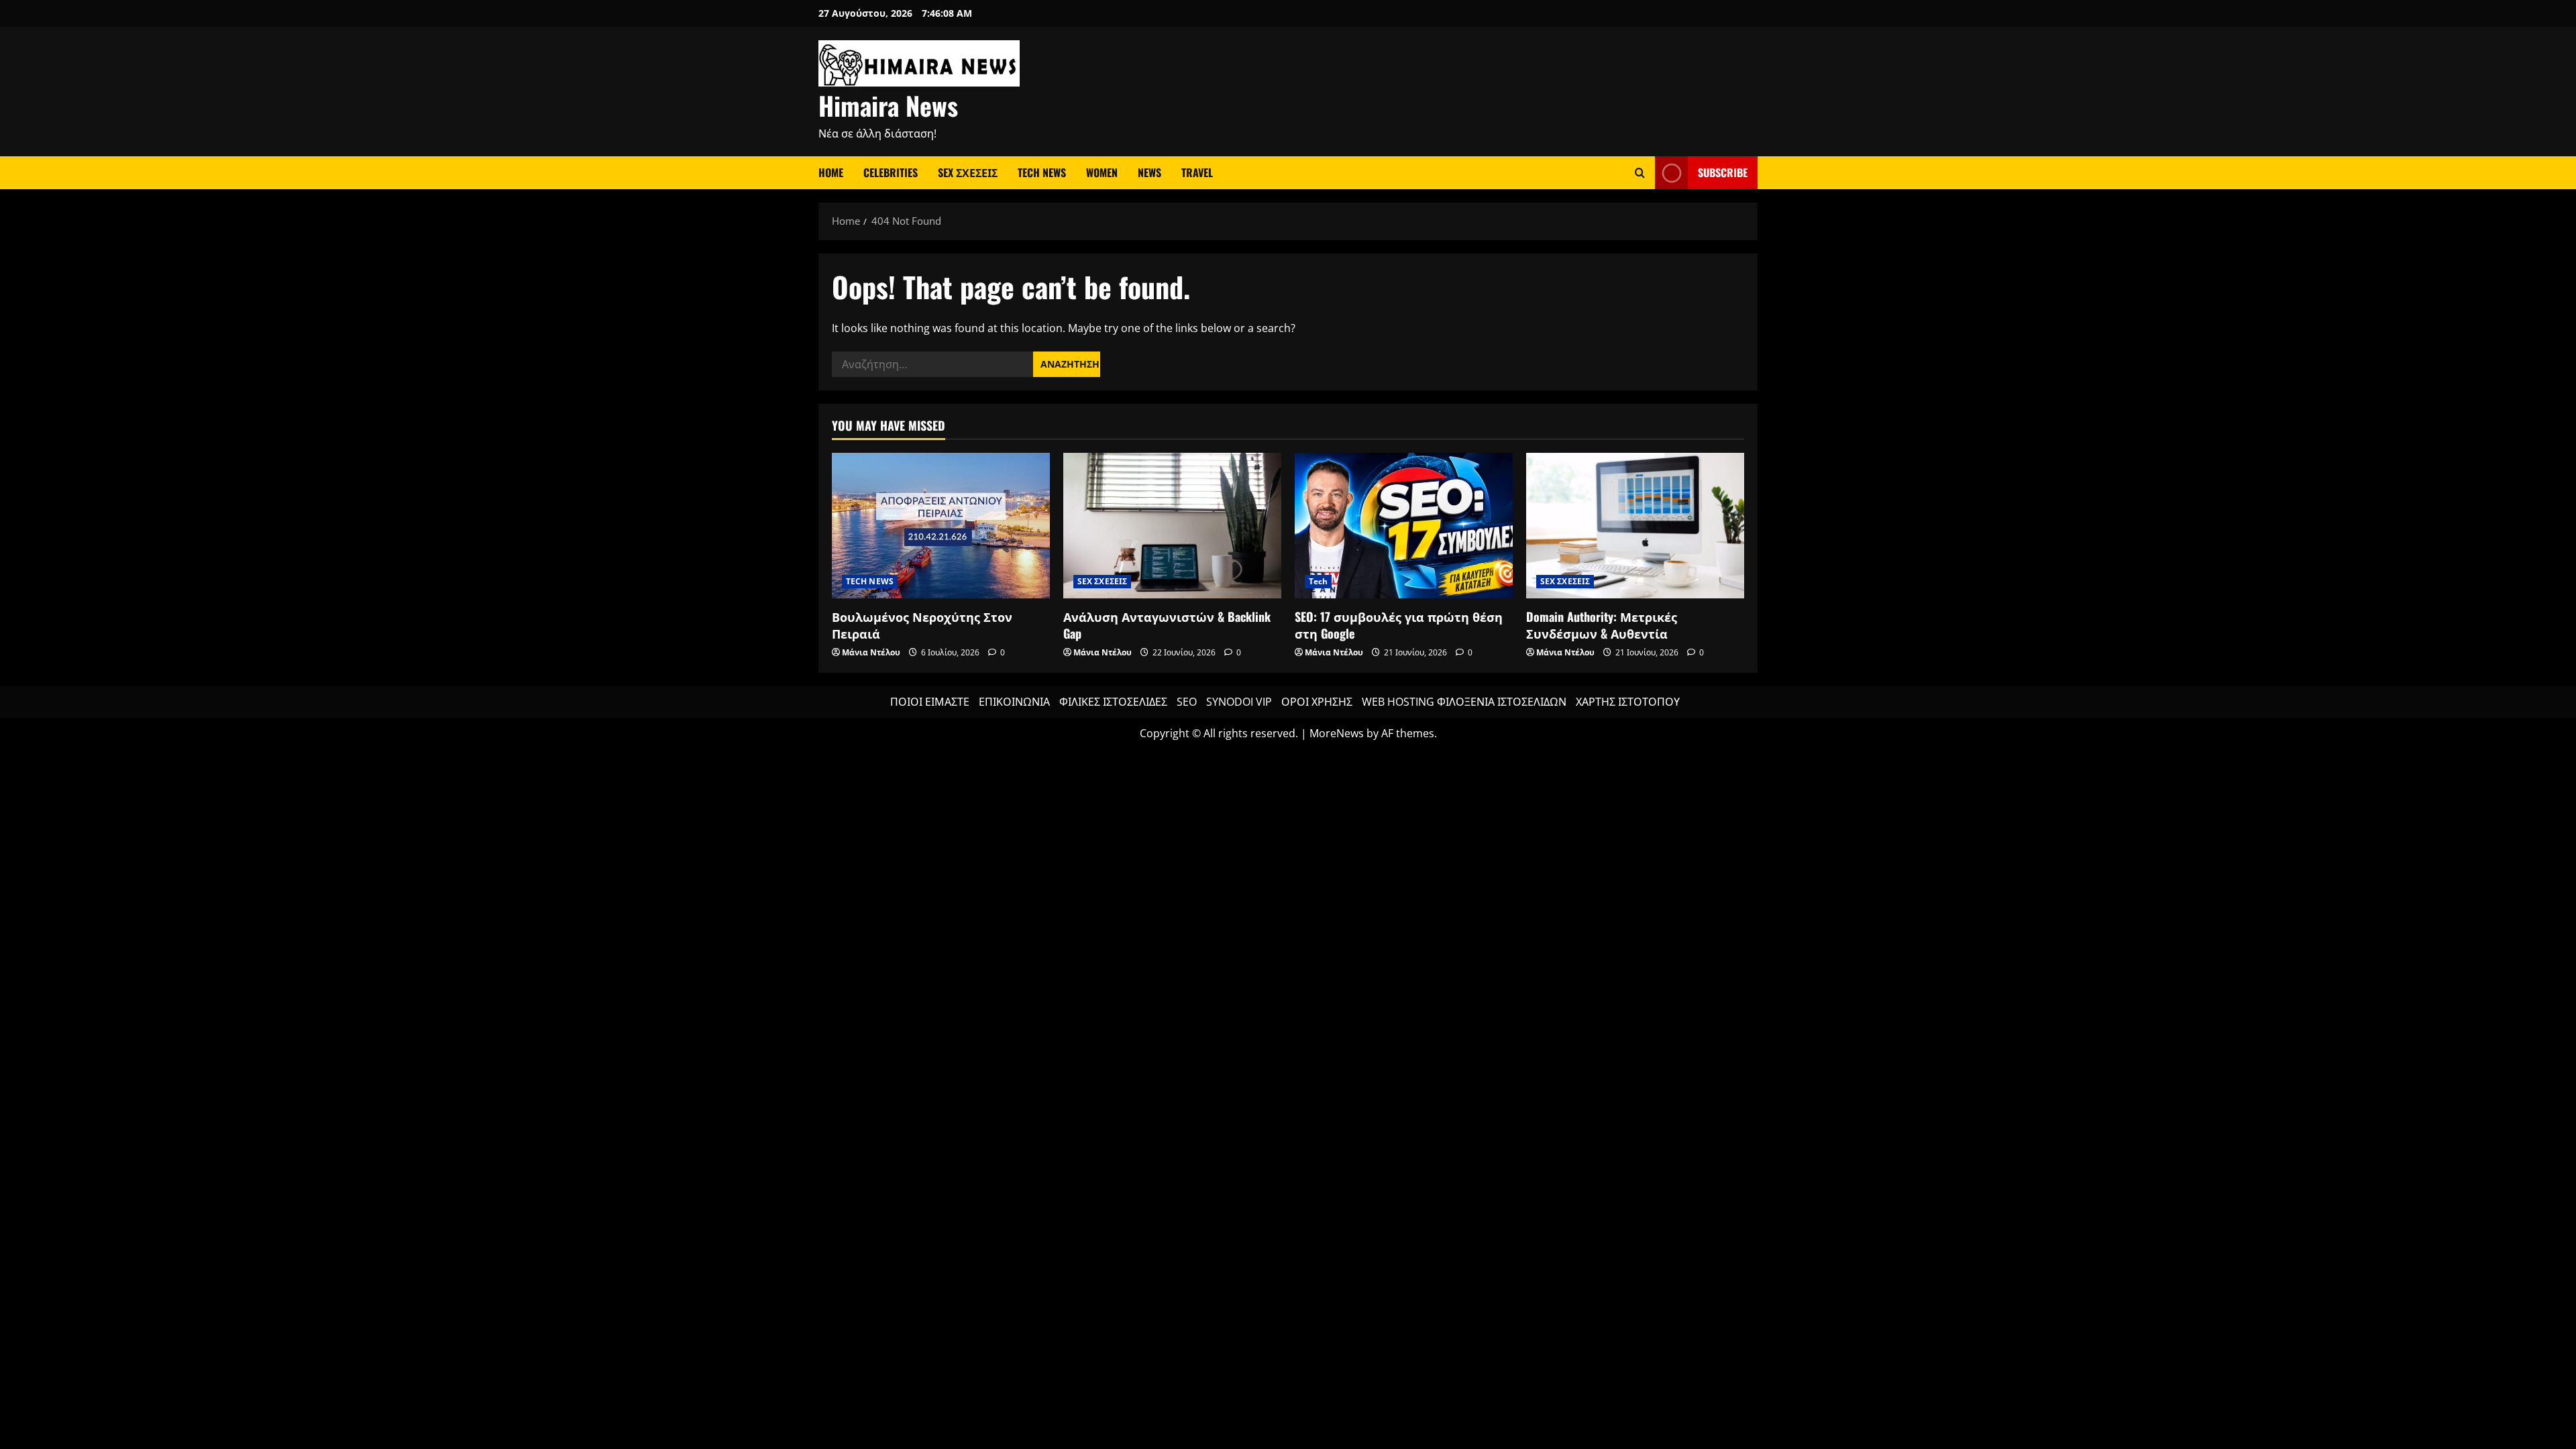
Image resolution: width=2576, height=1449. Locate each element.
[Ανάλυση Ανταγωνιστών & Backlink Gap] (1172, 526)
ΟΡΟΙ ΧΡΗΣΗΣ (1317, 702)
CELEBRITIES (891, 172)
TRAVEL (1197, 172)
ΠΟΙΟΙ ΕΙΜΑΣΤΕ (930, 702)
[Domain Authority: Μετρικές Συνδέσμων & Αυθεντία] (1635, 526)
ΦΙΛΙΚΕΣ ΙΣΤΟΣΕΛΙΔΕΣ (1113, 702)
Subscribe (1723, 172)
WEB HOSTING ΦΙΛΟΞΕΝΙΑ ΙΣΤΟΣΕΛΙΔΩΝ (1464, 702)
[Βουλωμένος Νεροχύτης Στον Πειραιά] (941, 526)
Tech (1318, 581)
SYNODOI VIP (1239, 702)
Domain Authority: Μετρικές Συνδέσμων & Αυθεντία (1602, 625)
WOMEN (1102, 172)
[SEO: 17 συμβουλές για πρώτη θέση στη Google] (1404, 526)
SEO (1187, 702)
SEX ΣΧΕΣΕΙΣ (968, 172)
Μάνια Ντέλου (871, 652)
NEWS (1149, 172)
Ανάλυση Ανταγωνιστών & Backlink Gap (1167, 625)
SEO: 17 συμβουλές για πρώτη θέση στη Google (1399, 625)
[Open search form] (1640, 173)
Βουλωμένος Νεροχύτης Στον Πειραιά (922, 625)
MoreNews (1337, 733)
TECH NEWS (1042, 172)
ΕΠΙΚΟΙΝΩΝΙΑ (1014, 702)
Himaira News (888, 105)
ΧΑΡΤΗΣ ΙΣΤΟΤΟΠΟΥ (1628, 702)
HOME (831, 172)
